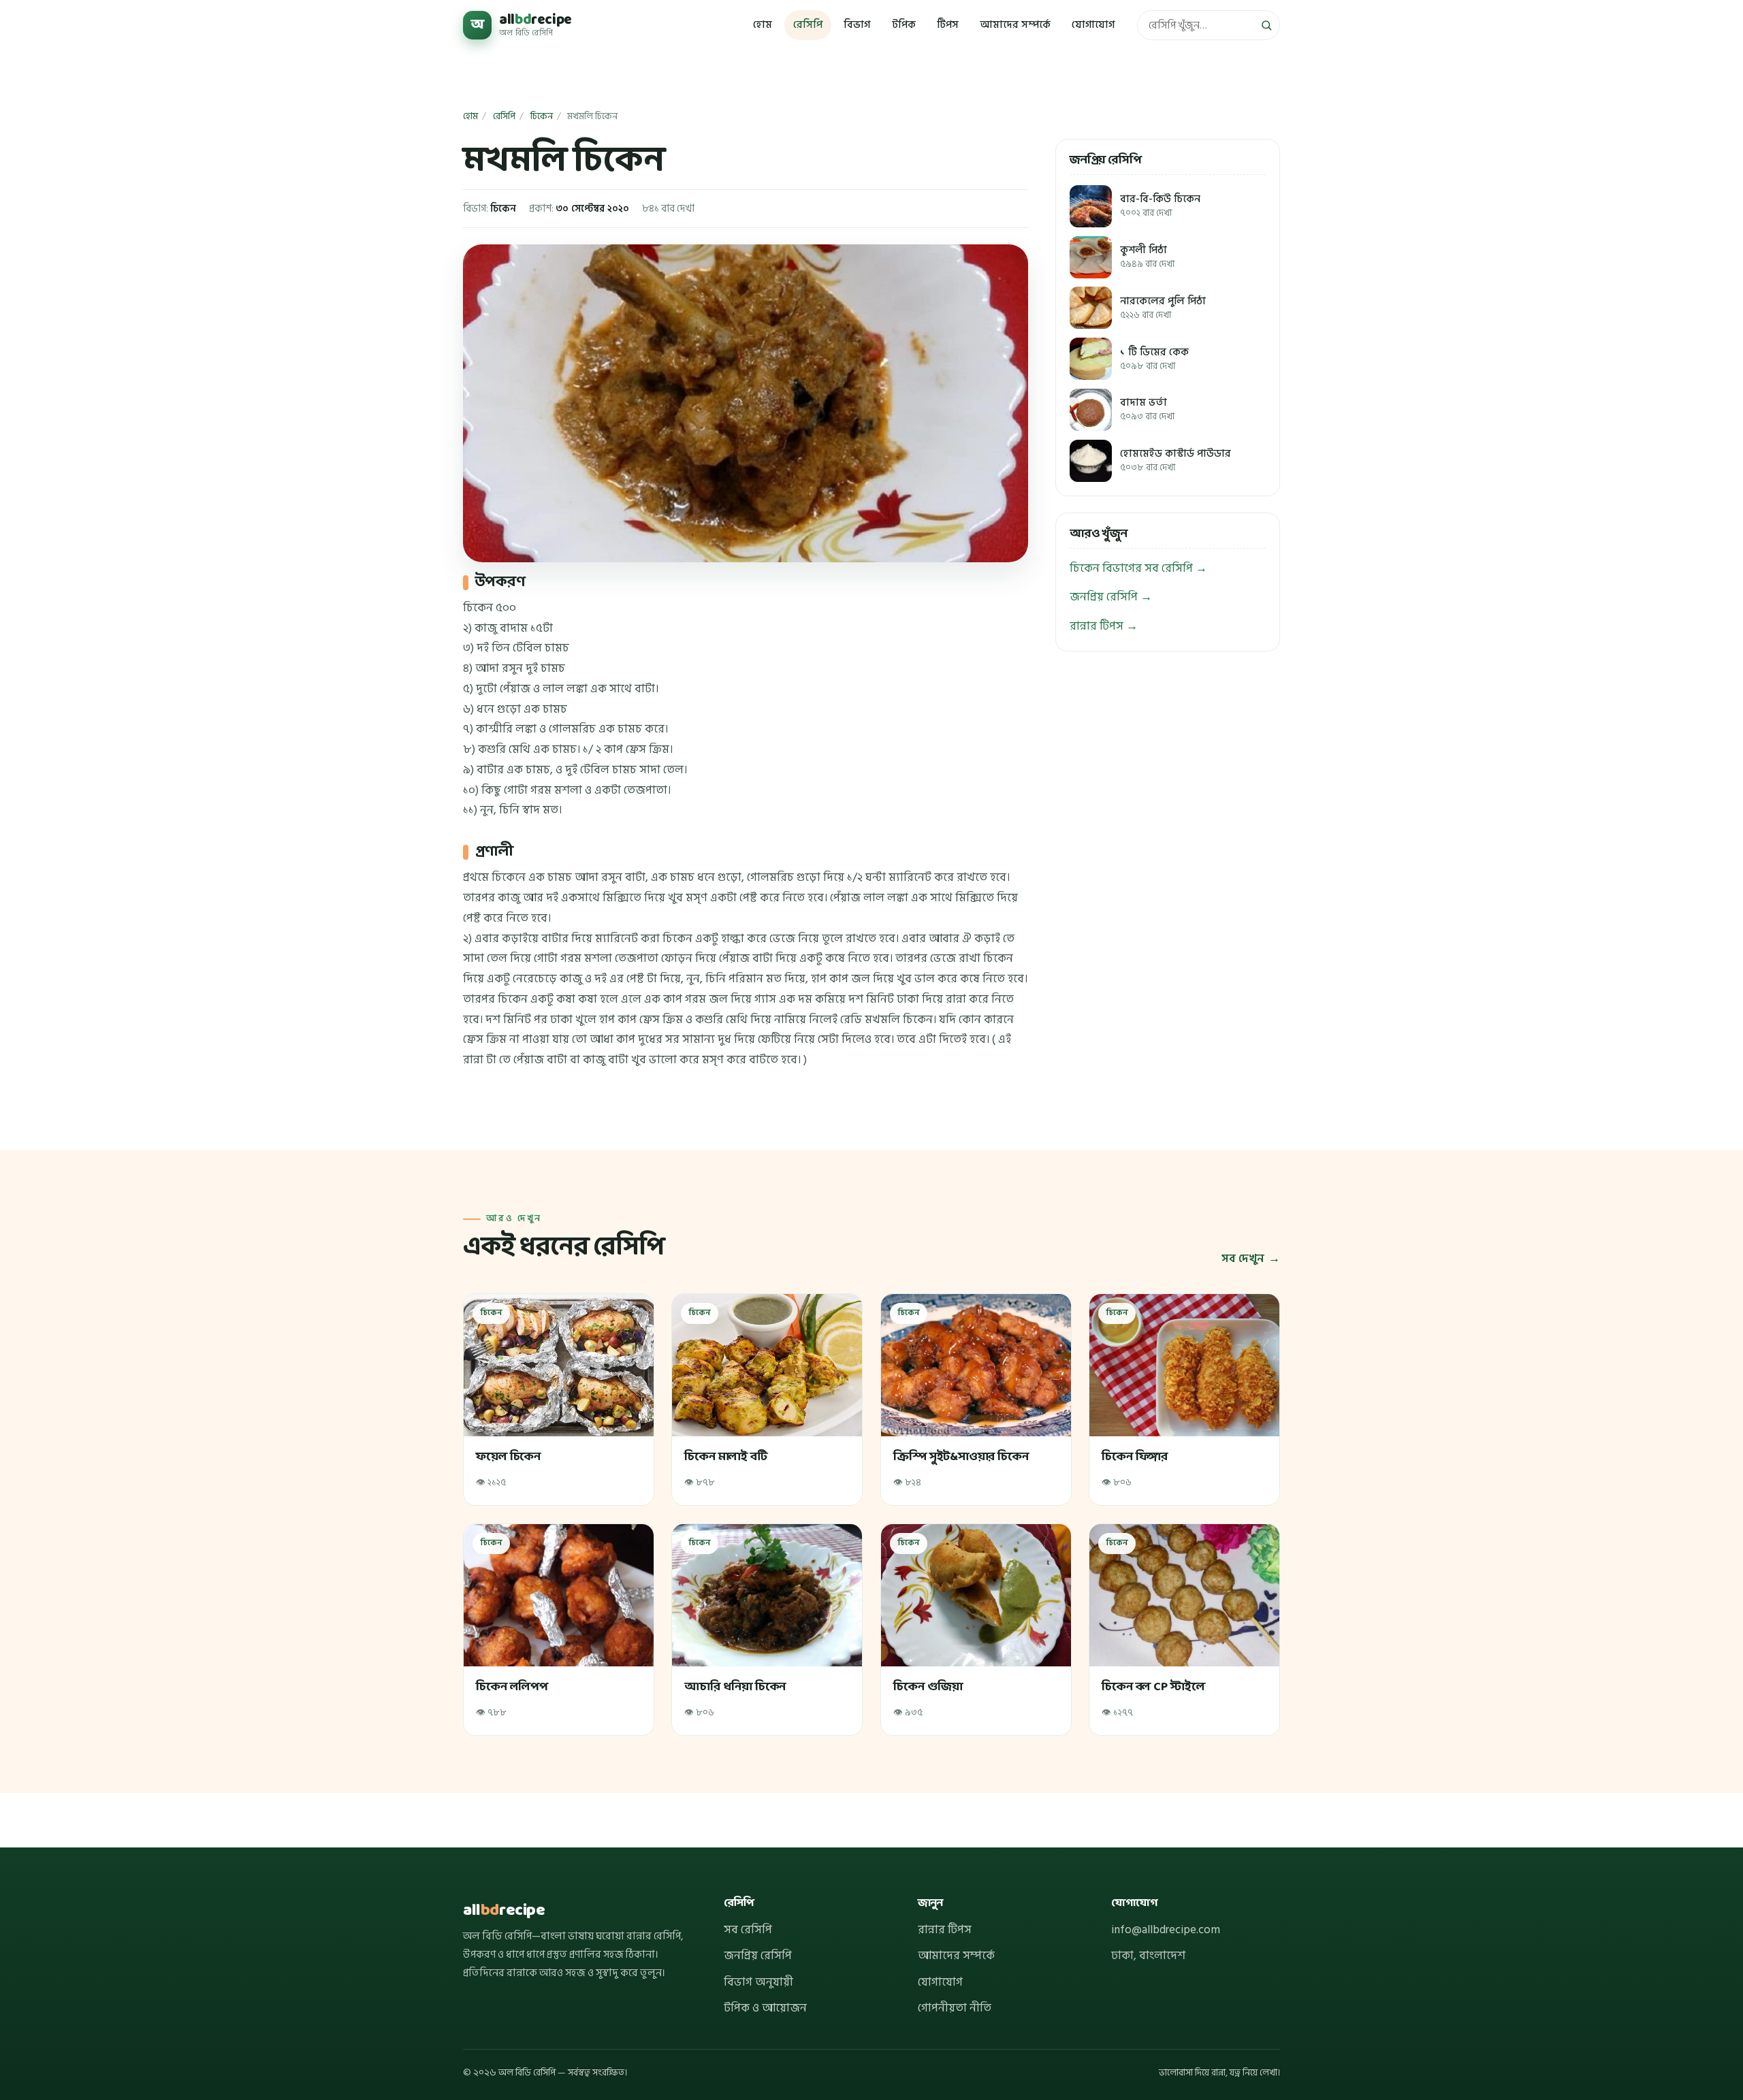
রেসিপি (808, 25)
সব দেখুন (1243, 1259)
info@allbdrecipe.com (1166, 1930)
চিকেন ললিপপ (512, 1686)
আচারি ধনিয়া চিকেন (736, 1686)
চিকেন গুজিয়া (928, 1686)
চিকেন (542, 116)
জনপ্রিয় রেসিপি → (1111, 597)
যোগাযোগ (1093, 25)
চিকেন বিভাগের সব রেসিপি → (1138, 568)
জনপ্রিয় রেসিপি (758, 1956)
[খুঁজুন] (1266, 25)
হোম (763, 25)
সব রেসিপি (748, 1930)
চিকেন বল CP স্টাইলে (1154, 1686)
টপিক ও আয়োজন (765, 2008)
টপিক (904, 25)
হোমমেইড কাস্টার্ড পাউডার (1176, 461)
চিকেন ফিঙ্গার (1135, 1457)
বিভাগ (857, 25)
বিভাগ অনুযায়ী (758, 1982)
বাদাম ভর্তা (1147, 409)
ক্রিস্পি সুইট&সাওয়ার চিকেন (961, 1457)
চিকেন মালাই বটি (726, 1457)
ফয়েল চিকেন (508, 1457)
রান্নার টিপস (945, 1930)
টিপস (948, 25)
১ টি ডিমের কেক (1154, 359)
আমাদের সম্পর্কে (1015, 25)
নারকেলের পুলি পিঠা (1163, 308)
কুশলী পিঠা (1147, 257)
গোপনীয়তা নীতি (955, 2008)
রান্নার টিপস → (1104, 626)
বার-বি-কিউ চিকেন (1160, 206)
